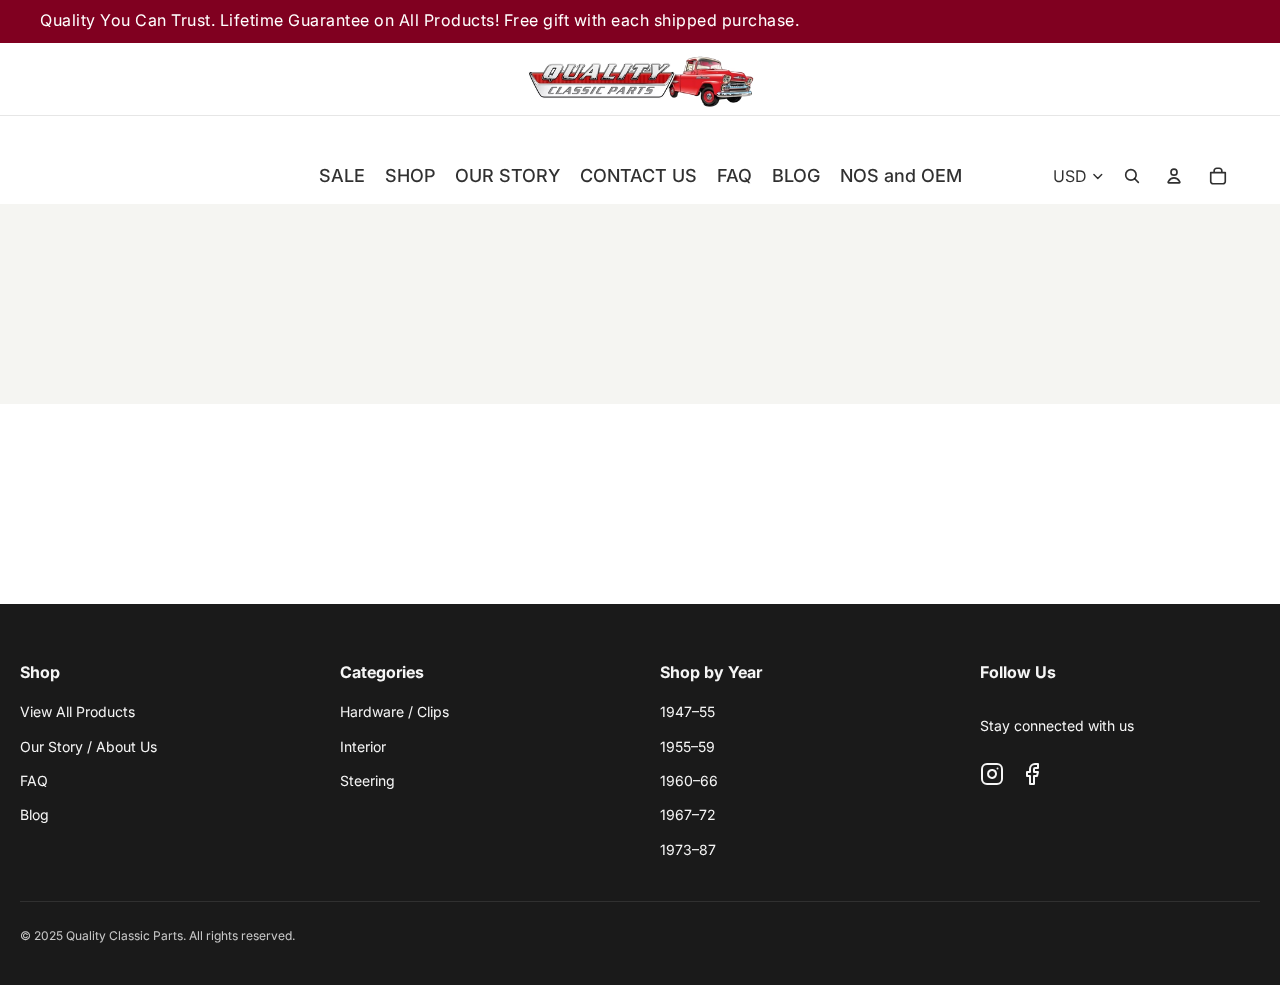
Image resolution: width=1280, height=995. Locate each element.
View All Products (77, 711)
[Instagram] (992, 774)
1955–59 (687, 746)
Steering (367, 780)
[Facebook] (1032, 774)
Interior (363, 746)
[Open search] (1132, 176)
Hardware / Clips (394, 711)
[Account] (1168, 79)
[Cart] (1224, 79)
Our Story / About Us (88, 746)
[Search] (1112, 79)
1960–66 (689, 780)
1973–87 (688, 849)
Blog (34, 814)
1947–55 (687, 711)
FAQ (34, 780)
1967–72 (688, 814)
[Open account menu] (1174, 176)
